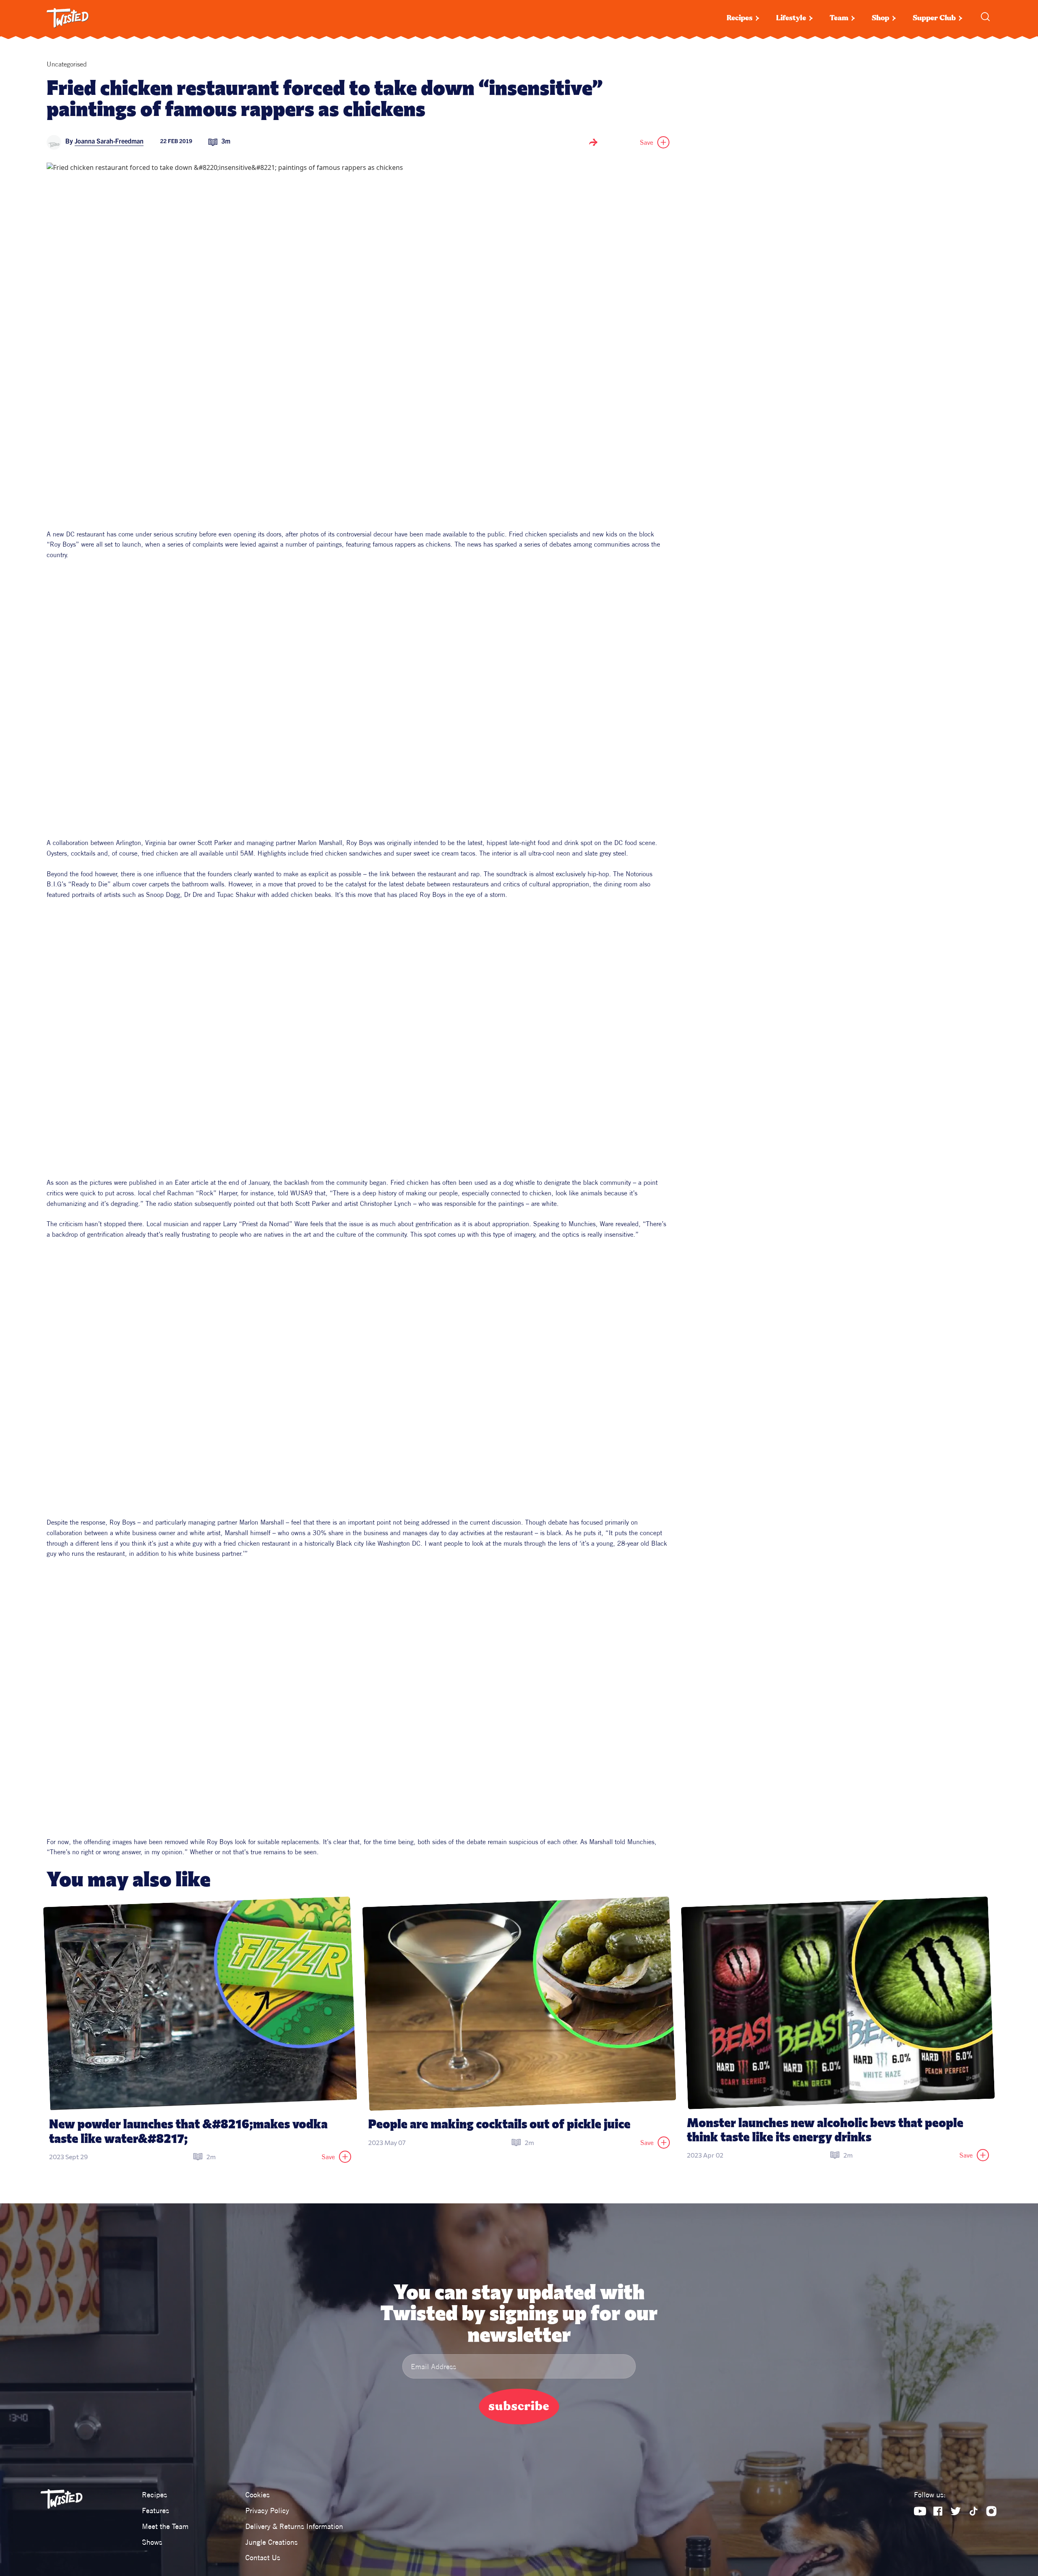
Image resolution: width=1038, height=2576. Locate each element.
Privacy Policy (267, 2511)
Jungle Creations (271, 2542)
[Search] (985, 17)
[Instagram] (991, 2511)
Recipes (740, 18)
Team (839, 18)
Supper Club (934, 18)
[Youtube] (920, 2511)
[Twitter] (956, 2511)
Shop (880, 18)
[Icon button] (593, 142)
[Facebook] (938, 2511)
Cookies (257, 2495)
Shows (152, 2542)
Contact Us (263, 2558)
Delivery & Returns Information (294, 2526)
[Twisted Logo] (68, 18)
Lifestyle (791, 18)
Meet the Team (165, 2526)
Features (155, 2511)
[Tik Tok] (974, 2511)
